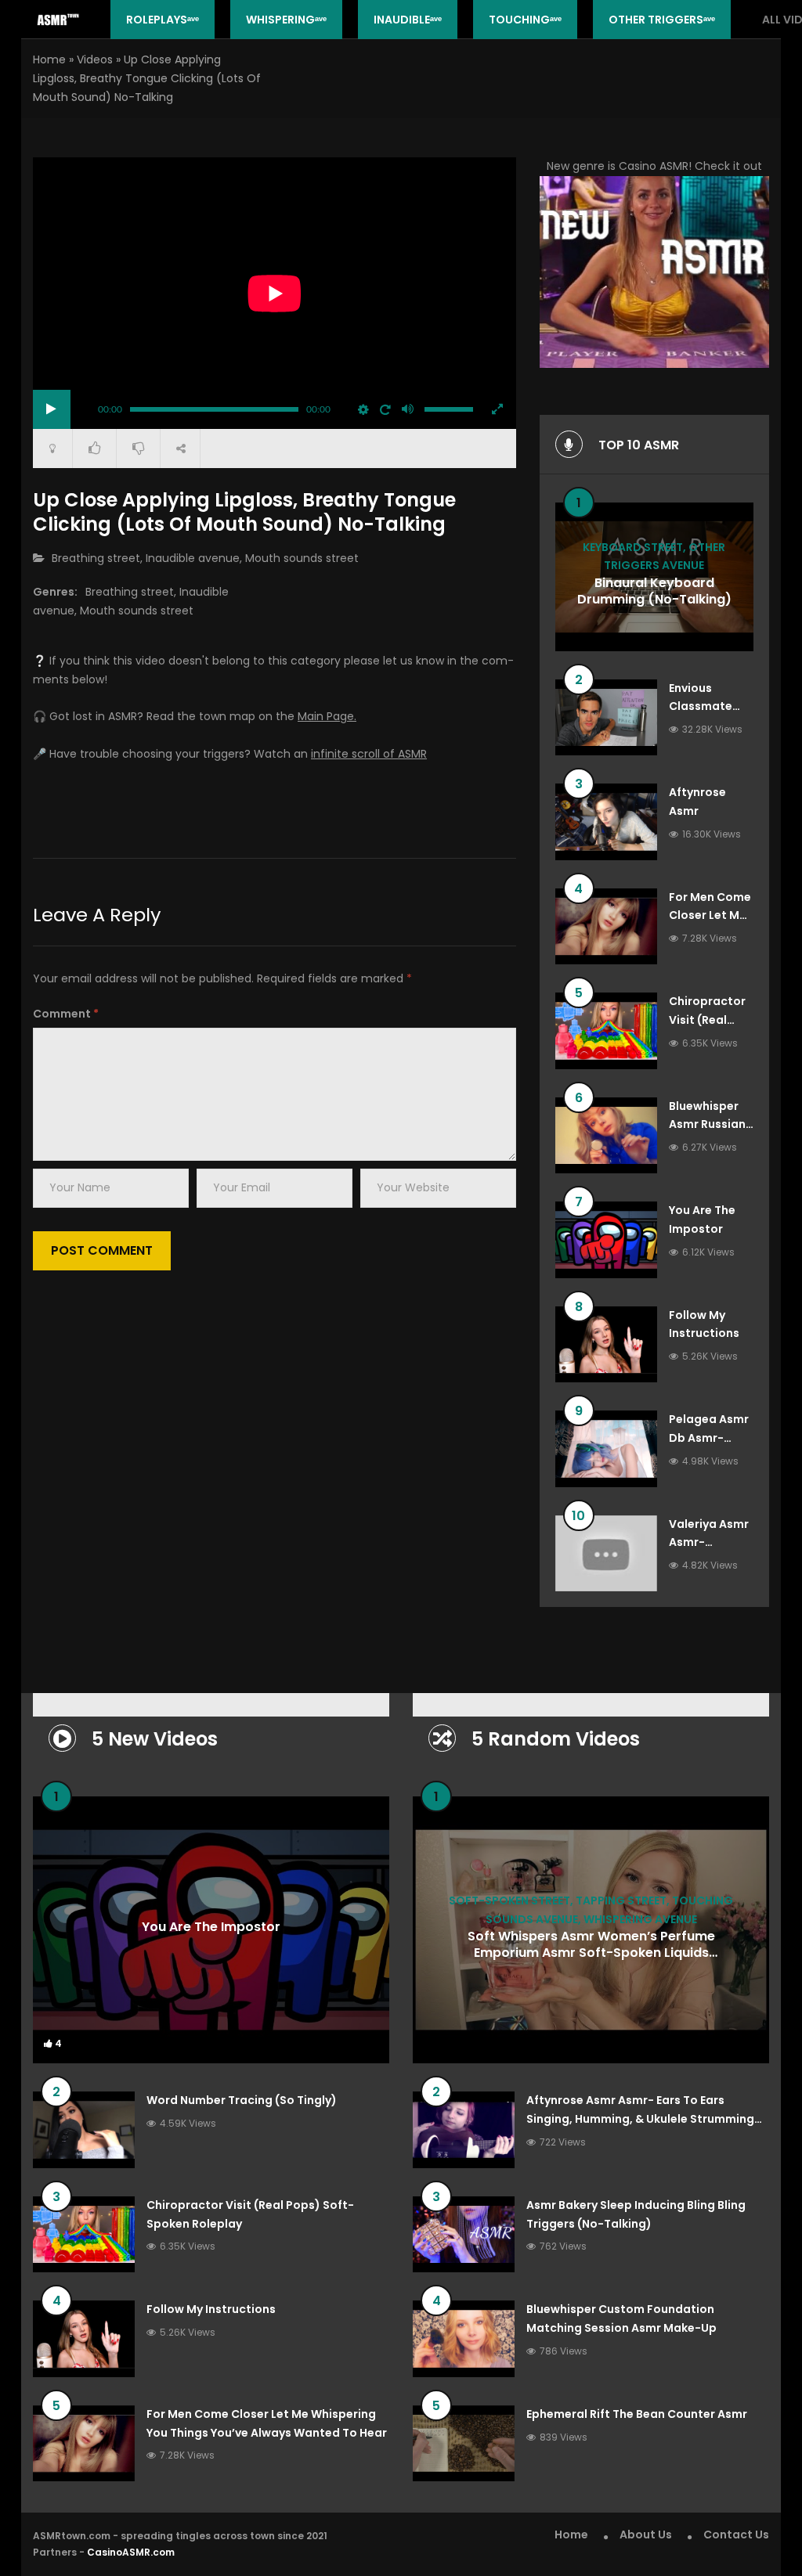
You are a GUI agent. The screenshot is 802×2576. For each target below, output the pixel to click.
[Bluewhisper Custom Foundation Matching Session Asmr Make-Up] (464, 2339)
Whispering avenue (640, 1919)
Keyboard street (633, 547)
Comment (66, 1014)
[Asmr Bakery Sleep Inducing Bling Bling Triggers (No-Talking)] (464, 2235)
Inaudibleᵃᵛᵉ (408, 20)
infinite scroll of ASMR (369, 754)
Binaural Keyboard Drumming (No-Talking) (654, 592)
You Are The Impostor (211, 1926)
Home (49, 59)
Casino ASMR (654, 166)
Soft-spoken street (509, 1900)
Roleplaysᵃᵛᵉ (163, 20)
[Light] (52, 449)
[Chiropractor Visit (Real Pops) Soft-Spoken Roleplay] (606, 1031)
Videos (95, 59)
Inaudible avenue (193, 558)
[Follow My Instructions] (606, 1345)
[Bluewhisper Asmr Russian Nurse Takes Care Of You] (606, 1136)
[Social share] (180, 449)
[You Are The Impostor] (606, 1240)
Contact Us (736, 2535)
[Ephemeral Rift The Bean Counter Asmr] (464, 2444)
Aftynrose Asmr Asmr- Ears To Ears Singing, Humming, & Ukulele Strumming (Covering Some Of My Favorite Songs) (640, 2119)
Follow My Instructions (211, 2309)
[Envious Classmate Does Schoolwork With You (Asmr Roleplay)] (606, 718)
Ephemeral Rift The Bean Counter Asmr (637, 2414)
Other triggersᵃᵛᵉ (662, 20)
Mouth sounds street (302, 558)
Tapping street (621, 1900)
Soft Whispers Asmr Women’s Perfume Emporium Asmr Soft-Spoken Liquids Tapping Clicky (591, 1953)
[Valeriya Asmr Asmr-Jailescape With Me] (606, 1554)
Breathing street (96, 558)
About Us (646, 2535)
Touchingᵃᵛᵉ (525, 20)
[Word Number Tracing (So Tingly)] (84, 2130)
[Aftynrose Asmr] (606, 822)
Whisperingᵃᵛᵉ (286, 20)
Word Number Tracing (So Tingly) (242, 2100)
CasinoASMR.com (131, 2552)
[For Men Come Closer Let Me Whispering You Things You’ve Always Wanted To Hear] (606, 927)
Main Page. (327, 716)
